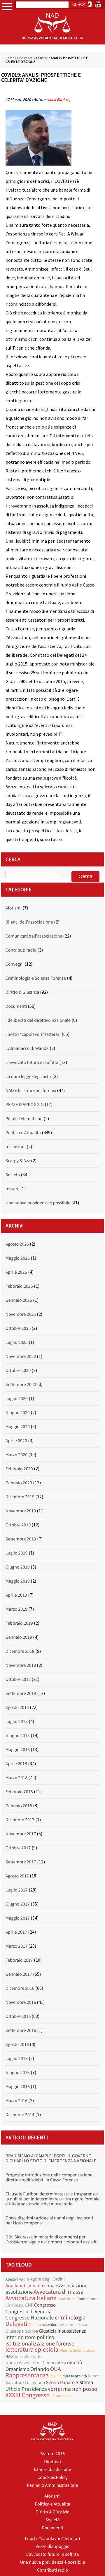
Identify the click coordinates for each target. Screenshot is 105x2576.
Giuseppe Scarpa (22, 2331)
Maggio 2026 (18, 1258)
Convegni (15, 964)
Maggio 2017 (18, 1918)
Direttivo (52, 2462)
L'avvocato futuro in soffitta (32, 1062)
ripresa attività (75, 2376)
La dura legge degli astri (28, 1077)
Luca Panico (58, 99)
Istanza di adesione (52, 2470)
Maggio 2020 (18, 1427)
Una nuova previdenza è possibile (38, 1203)
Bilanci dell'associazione (29, 922)
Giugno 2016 (18, 2073)
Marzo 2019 (17, 1609)
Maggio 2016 (18, 2087)
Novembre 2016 (21, 2002)
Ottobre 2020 (18, 1370)
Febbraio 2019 (19, 1623)
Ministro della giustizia (77, 2350)
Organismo (17, 2369)
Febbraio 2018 (19, 1792)
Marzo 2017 (17, 1946)
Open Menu (7, 7)
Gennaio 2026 (19, 1300)
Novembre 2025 (21, 1314)
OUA (56, 2369)
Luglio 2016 (17, 2059)
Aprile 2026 (16, 1272)
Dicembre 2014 (20, 2115)
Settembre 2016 (21, 2030)
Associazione (73, 2285)
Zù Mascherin (61, 2396)
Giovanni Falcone (75, 2325)
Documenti (25, 58)
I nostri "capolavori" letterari (33, 1034)
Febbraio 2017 (19, 1960)
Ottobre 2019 (18, 1525)
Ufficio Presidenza (26, 2389)
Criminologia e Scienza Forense (36, 978)
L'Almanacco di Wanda (27, 1048)
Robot (93, 2376)
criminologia (70, 2318)
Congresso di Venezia (29, 2311)
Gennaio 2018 (19, 1806)
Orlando (40, 2369)
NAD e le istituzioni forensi (31, 1091)
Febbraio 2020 (19, 1469)
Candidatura (87, 2299)
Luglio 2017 (17, 1890)
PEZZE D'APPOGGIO (25, 1105)
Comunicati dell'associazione (34, 936)
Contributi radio (21, 950)
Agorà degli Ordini (47, 2279)
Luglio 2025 (17, 1342)
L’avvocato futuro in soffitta (53, 2554)
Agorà (24, 2279)
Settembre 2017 (21, 1862)
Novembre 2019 (21, 1511)
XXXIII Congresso (28, 2395)
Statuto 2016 (52, 2454)
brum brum (66, 2299)
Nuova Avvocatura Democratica (36, 2363)
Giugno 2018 (18, 1736)
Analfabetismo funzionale (32, 2286)
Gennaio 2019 (19, 1637)
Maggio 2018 (18, 1750)
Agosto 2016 (17, 2044)
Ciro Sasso (15, 2305)
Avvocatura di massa (58, 2292)
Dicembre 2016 (20, 1988)
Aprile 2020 (16, 1441)
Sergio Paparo (61, 2382)
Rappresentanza (27, 2375)
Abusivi (12, 2279)
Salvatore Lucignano (25, 2383)
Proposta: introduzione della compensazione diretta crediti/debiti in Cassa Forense (49, 2177)
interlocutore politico (30, 2337)
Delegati (16, 2324)
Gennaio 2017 (19, 1974)
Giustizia (48, 2331)
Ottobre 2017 (18, 1848)
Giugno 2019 (18, 1567)
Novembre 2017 (21, 1834)
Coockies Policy (52, 2477)
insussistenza (72, 2331)
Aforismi (14, 908)
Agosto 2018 (17, 1707)
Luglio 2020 (17, 1399)
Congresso (45, 2305)
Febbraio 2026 (19, 1286)
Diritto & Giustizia (22, 992)
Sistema (84, 2382)
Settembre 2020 (21, 1385)
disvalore (51, 2324)
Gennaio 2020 (19, 1483)
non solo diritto (28, 2356)
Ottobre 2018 (18, 1679)
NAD (9, 2356)
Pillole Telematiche (24, 1119)
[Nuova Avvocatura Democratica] (52, 43)
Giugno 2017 (18, 1904)
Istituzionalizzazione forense (40, 2344)
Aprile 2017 (16, 1932)
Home (10, 58)
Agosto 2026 (17, 1244)
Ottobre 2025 (18, 1328)
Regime (56, 2376)
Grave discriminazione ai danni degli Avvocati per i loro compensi (49, 2220)
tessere (13, 1189)
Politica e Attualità (23, 1133)
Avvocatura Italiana (31, 2298)
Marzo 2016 (17, 2101)
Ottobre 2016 (18, 2016)
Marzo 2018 (17, 1778)
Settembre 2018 (21, 1693)
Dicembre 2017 (20, 1820)
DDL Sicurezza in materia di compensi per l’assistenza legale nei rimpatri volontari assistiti (52, 2239)
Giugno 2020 (18, 1413)
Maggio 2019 (18, 1581)
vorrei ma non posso (73, 2389)
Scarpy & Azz (18, 1161)
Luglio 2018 (17, 1722)
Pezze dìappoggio (52, 2546)
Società (13, 1175)
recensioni (16, 1147)
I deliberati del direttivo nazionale (38, 1020)
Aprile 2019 (16, 1595)
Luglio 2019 (17, 1553)
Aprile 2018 (16, 1764)
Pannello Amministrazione (53, 2485)
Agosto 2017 (17, 1876)
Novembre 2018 (21, 1665)
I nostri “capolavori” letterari (53, 2539)
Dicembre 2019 (20, 1497)
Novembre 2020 (21, 1356)
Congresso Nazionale (30, 2318)
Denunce (35, 2325)
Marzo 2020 (17, 1455)
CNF (29, 2305)
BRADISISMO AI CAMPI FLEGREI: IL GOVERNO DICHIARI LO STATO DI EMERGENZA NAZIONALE (51, 2158)
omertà (75, 2363)
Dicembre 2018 (20, 1651)
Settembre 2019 (21, 1539)
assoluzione (19, 2292)
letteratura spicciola (32, 2350)
